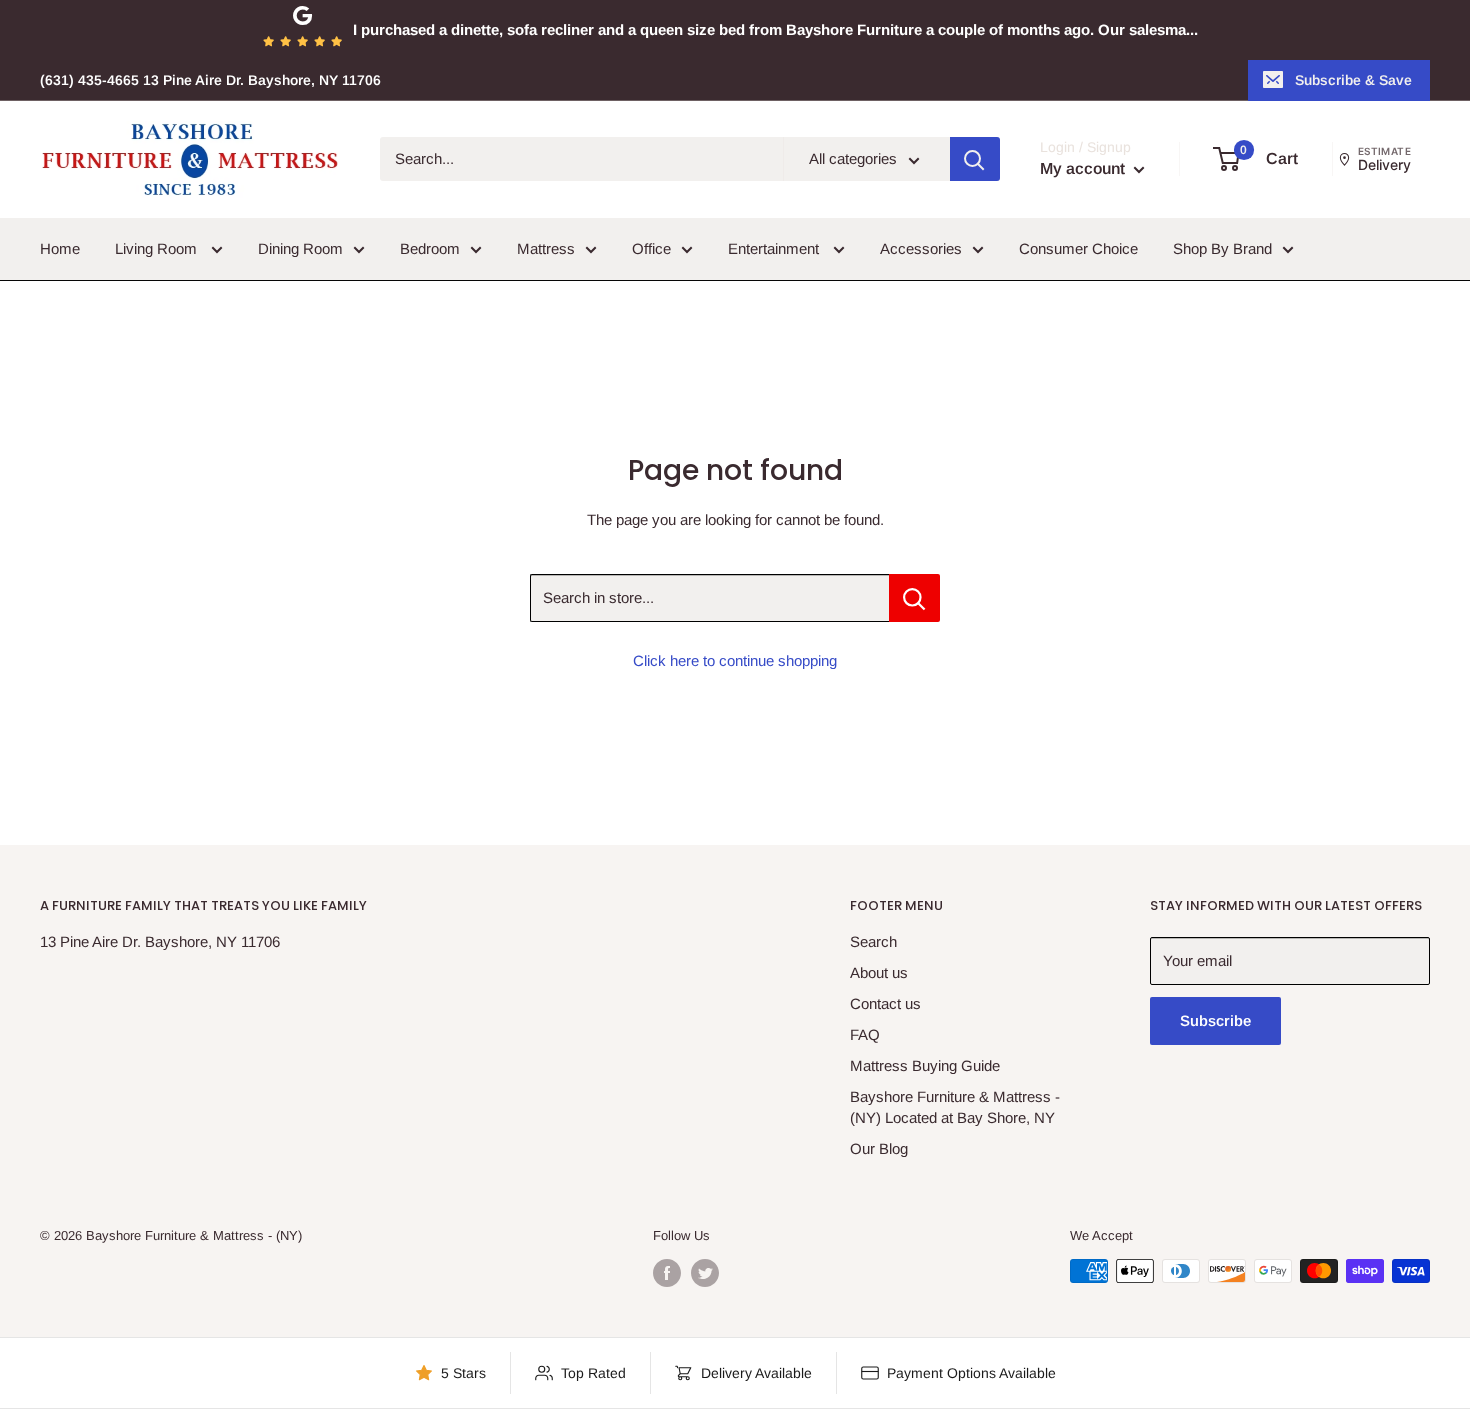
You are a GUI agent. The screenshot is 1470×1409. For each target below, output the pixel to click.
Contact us (885, 1003)
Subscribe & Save (1353, 80)
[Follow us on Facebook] (667, 1273)
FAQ (865, 1034)
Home (60, 248)
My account (1084, 169)
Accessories (921, 248)
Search (873, 941)
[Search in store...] (914, 598)
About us (879, 972)
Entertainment (775, 248)
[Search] (975, 160)
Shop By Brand (1222, 248)
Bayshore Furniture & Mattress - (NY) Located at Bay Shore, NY (955, 1107)
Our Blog (879, 1148)
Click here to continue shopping (735, 660)
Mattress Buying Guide (925, 1065)
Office (651, 248)
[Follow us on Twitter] (705, 1273)
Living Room (158, 248)
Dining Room (300, 248)
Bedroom (430, 248)
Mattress (546, 248)
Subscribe (1215, 1020)
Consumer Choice (1078, 248)
